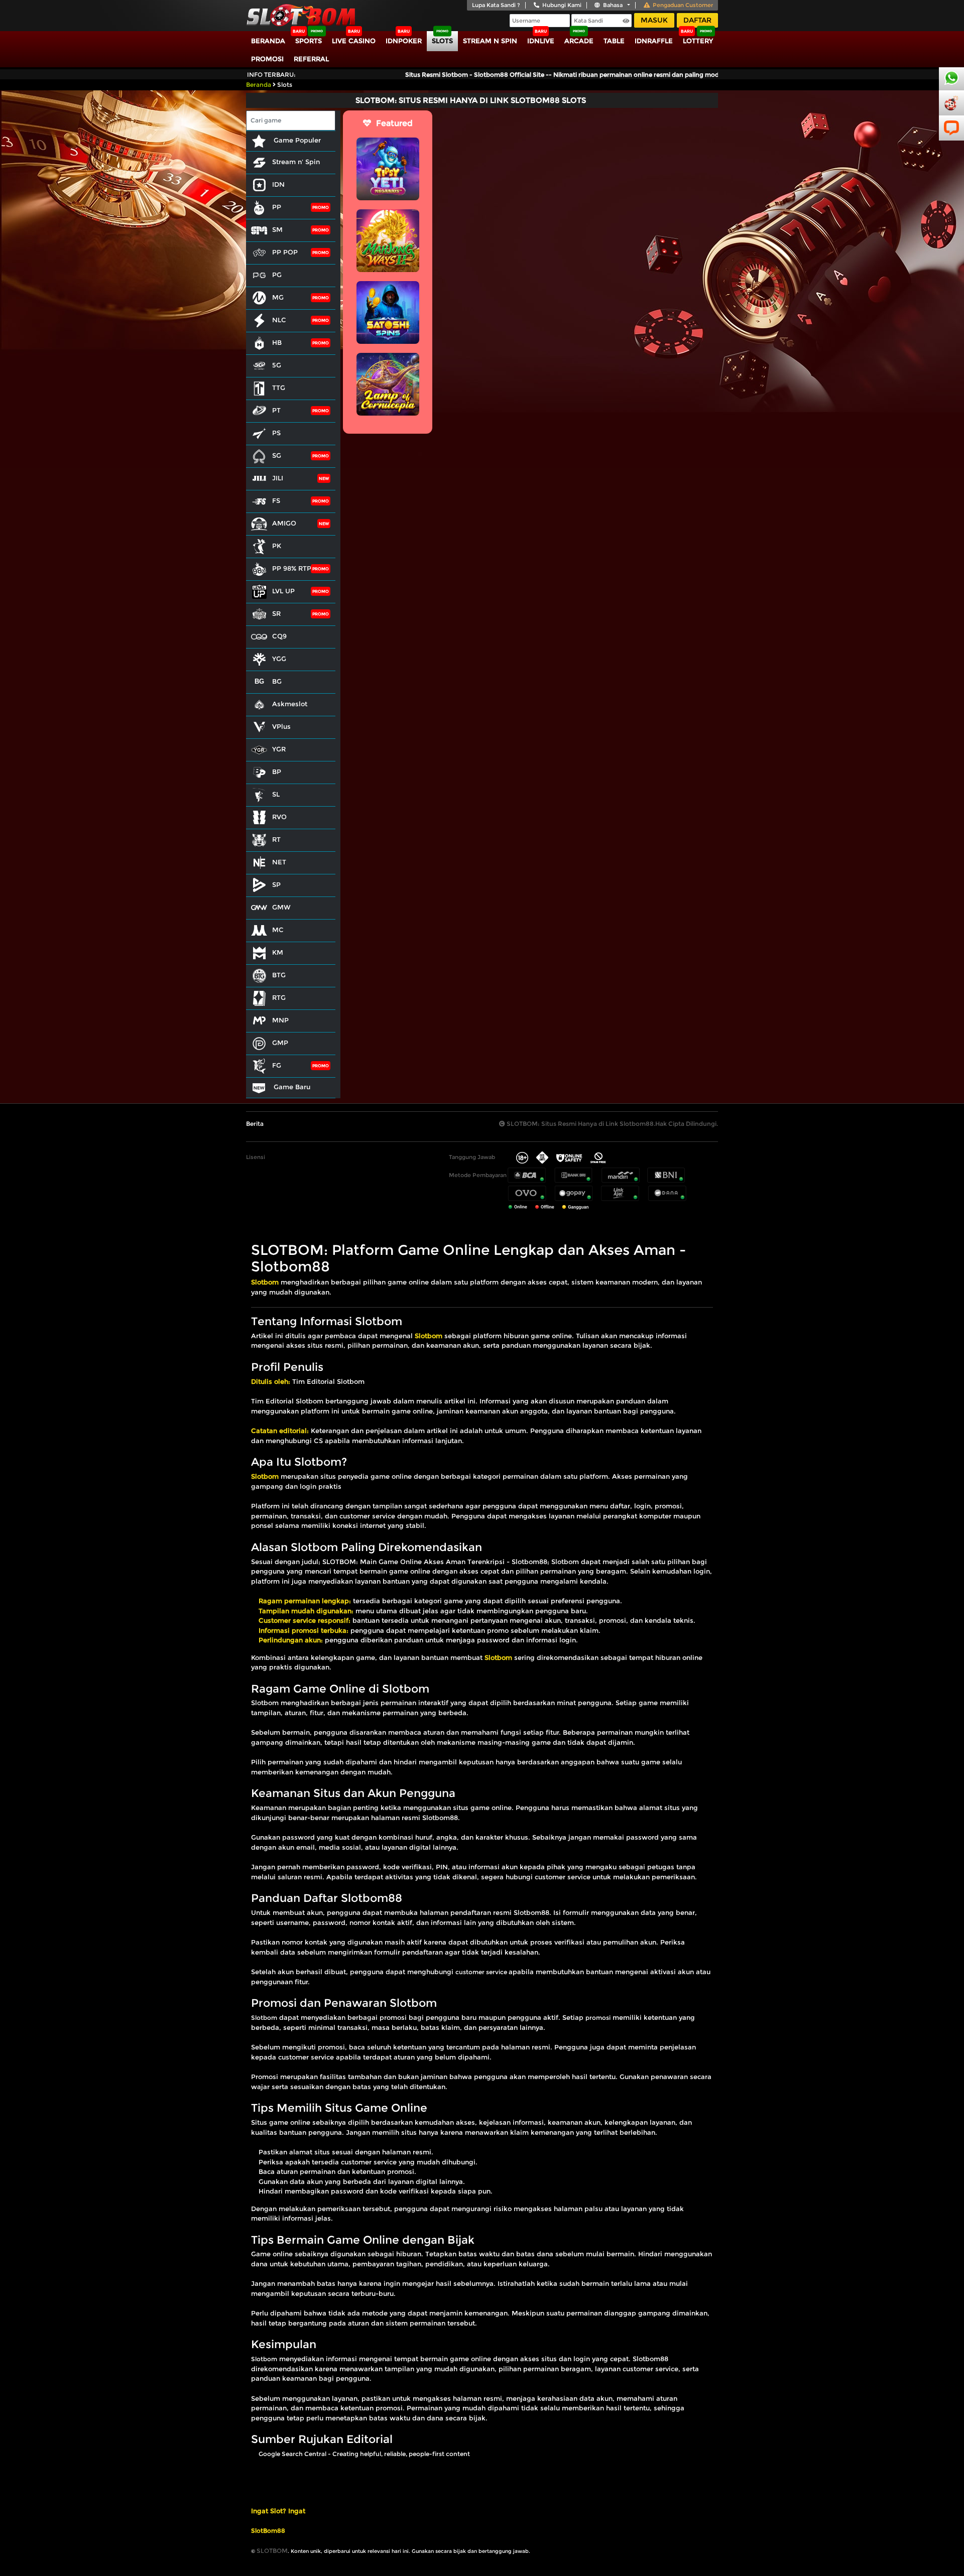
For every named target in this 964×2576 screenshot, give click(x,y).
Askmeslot (290, 704)
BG (277, 681)
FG (277, 1065)
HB (277, 342)
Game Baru (291, 1087)
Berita (255, 1124)
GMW (281, 907)
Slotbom (264, 2018)
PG (277, 275)
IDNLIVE (541, 41)
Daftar (697, 20)
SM (277, 229)
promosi (598, 2018)
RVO (279, 817)
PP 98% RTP (292, 568)
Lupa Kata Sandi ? (496, 5)
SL (276, 794)
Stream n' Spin (296, 162)
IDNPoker (404, 41)
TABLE (614, 41)
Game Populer (296, 140)
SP (276, 884)
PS (276, 433)
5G (277, 365)
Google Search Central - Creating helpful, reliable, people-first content (364, 2454)
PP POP (285, 252)
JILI (278, 478)
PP (277, 207)
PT (276, 410)
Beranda (268, 41)
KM (278, 952)
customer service (482, 1972)
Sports (309, 41)
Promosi (267, 59)
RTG (279, 997)
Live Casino (354, 41)
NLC (279, 320)
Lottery (698, 41)
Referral (311, 59)
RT (276, 839)
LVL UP (283, 591)
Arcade (579, 41)
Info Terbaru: (271, 75)
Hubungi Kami (562, 5)
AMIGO (284, 523)
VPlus (281, 726)
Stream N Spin (490, 41)
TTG (279, 388)
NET (279, 862)
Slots (442, 41)
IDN (278, 184)
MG (278, 297)
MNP (280, 1020)
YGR (279, 749)
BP (277, 771)
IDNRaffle (654, 41)
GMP (280, 1043)
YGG (279, 659)
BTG (279, 975)
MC (278, 930)
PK (277, 546)
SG (277, 455)
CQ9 (279, 636)
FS (276, 500)
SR (276, 613)
